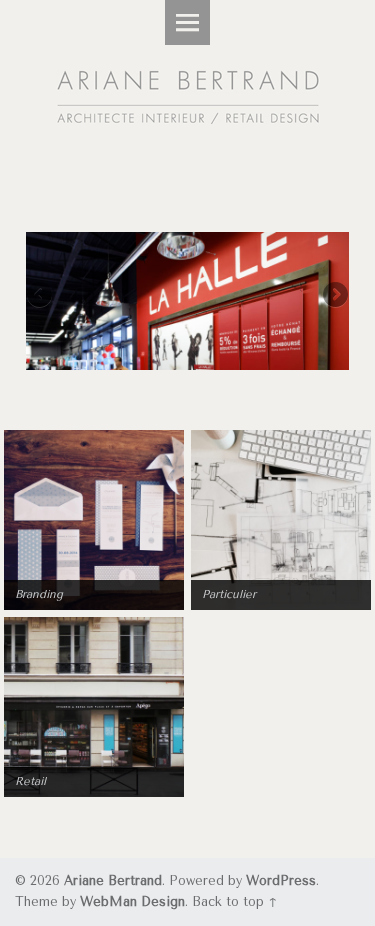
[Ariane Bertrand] (188, 87)
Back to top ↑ (235, 901)
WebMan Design (132, 901)
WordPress (281, 880)
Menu (187, 22)
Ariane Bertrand (113, 880)
